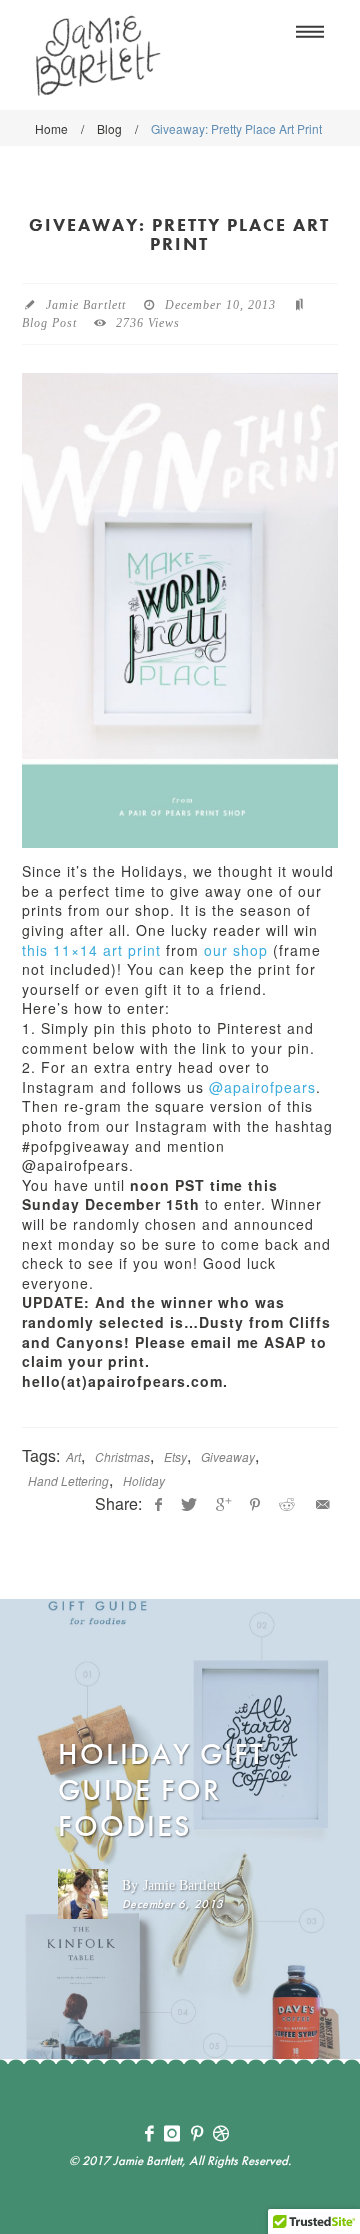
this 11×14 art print (91, 950)
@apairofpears (262, 1087)
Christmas (122, 1456)
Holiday (144, 1480)
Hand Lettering (68, 1480)
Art (73, 1456)
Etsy (175, 1456)
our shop (236, 950)
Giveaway (228, 1456)
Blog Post (49, 323)
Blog (109, 128)
